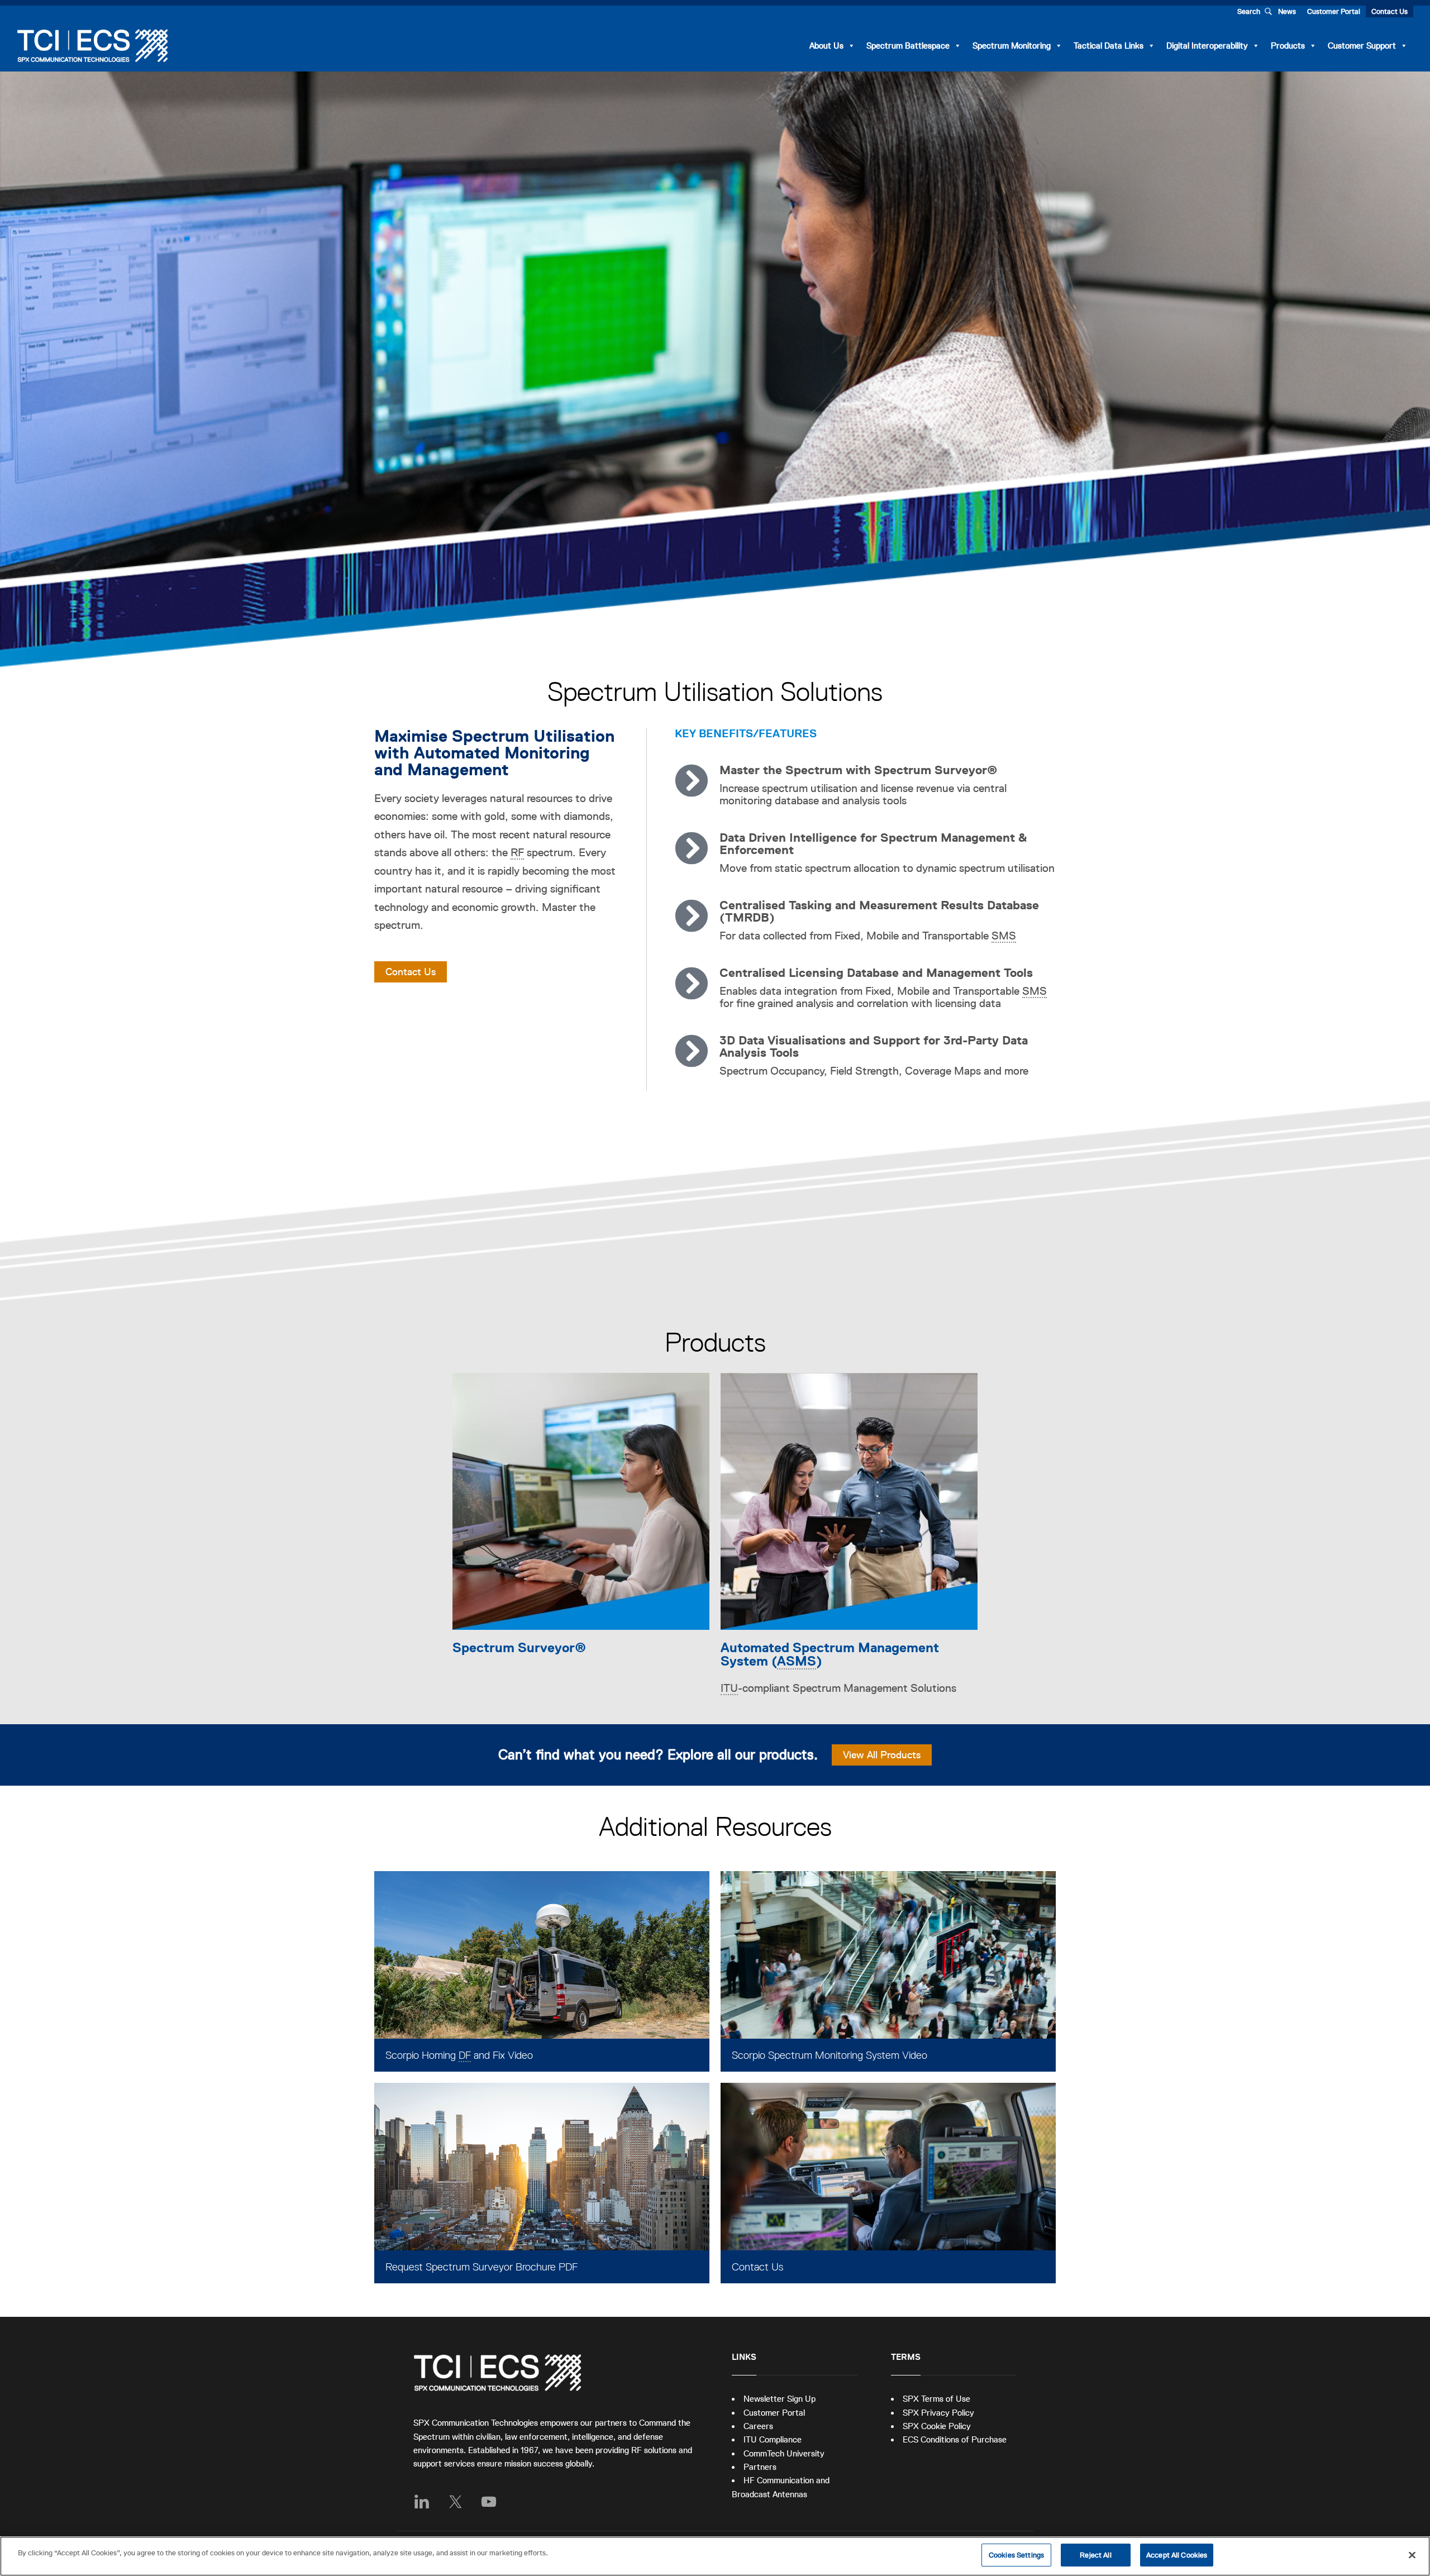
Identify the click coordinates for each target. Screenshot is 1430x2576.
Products (1288, 46)
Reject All (1095, 2555)
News (1287, 11)
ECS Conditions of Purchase (955, 2439)
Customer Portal (1334, 11)
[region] (715, 2556)
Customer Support (1362, 46)
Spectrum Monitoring (1012, 46)
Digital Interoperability (1207, 46)
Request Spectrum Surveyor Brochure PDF (482, 2267)
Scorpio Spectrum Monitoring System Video (830, 2055)
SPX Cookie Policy (937, 2426)
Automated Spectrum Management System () (830, 1654)
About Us (826, 46)
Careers (758, 2426)
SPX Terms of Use (936, 2399)
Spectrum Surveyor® (519, 1647)
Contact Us (1390, 11)
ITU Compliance (773, 2439)
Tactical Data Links (1109, 46)
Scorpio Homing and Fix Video (459, 2055)
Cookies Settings (1016, 2555)
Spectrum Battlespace (908, 46)
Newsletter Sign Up (780, 2399)
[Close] (1412, 2555)
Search (1249, 11)
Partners (760, 2467)
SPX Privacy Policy (938, 2413)
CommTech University (784, 2453)
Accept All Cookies (1177, 2555)
